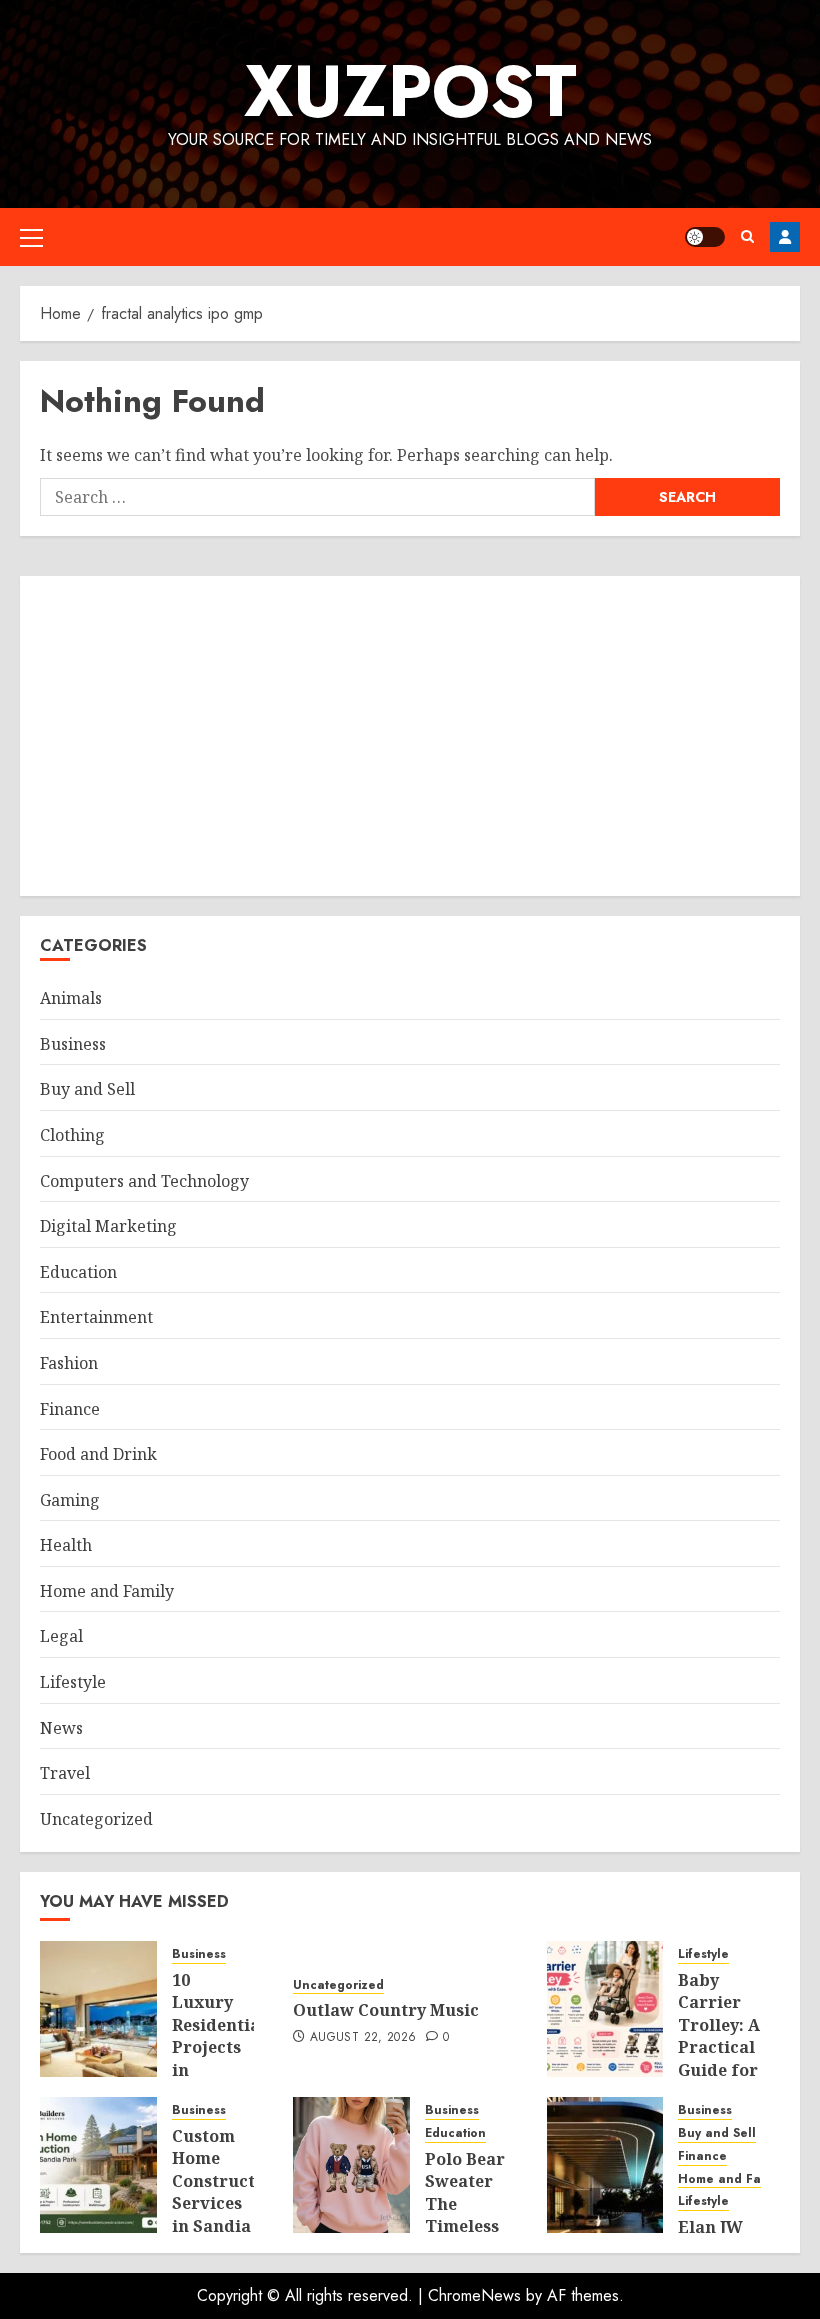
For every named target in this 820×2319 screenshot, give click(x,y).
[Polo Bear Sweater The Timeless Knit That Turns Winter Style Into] (351, 2165)
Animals (71, 998)
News (61, 1728)
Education (78, 1272)
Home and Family (107, 1591)
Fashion (69, 1363)
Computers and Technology (144, 1181)
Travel (65, 1773)
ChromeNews (474, 2295)
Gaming (70, 1500)
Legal (61, 1636)
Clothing (72, 1135)
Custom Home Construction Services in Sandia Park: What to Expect (227, 2214)
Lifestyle (73, 1682)
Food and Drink (98, 1454)
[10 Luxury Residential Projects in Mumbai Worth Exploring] (98, 2009)
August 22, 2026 (363, 2038)
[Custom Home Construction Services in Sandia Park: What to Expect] (98, 2165)
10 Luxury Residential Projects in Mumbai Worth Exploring (219, 2058)
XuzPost (410, 91)
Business (73, 1044)
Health (66, 1545)
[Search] (747, 236)
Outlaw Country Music (386, 2010)
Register (785, 237)
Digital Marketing (108, 1226)
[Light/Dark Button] (705, 237)
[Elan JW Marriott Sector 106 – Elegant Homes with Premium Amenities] (605, 2165)
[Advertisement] (410, 736)
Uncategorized (96, 1819)
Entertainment (96, 1317)
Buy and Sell (87, 1089)
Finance (70, 1409)
